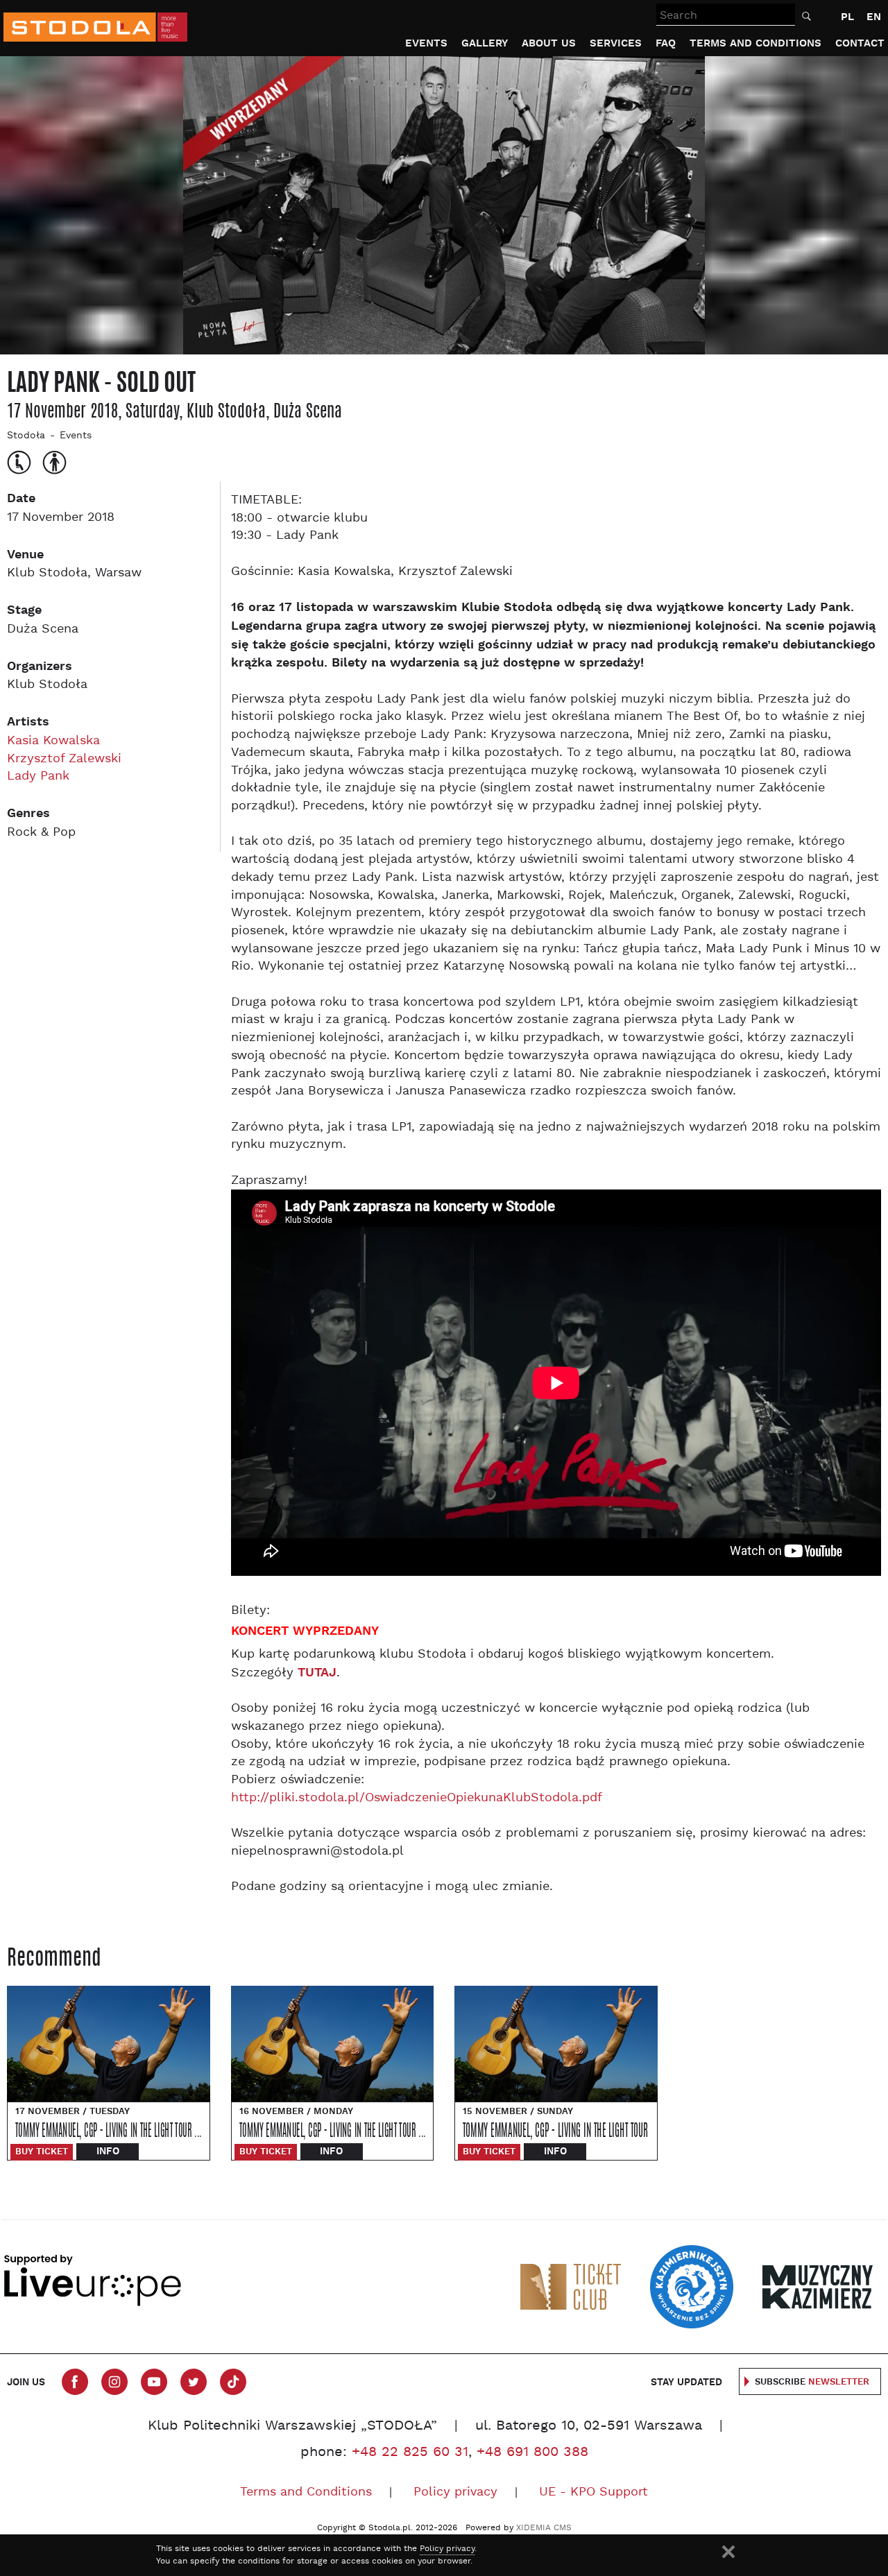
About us (549, 43)
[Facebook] (75, 2382)
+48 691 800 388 (532, 2453)
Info (108, 2152)
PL (847, 17)
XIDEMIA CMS (544, 2528)
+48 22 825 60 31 (410, 2453)
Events (426, 43)
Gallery (485, 43)
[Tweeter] (194, 2382)
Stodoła (26, 436)
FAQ (666, 43)
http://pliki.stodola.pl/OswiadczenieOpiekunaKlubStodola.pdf (417, 1798)
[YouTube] (154, 2382)
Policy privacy (455, 2492)
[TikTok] (233, 2382)
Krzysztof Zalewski (64, 759)
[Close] (728, 2552)
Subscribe (812, 2382)
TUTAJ (317, 1673)
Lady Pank (38, 776)
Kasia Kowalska (53, 741)
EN (874, 17)
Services (616, 43)
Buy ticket (42, 2152)
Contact (860, 43)
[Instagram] (114, 2382)
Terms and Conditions (755, 43)
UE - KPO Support (594, 2492)
